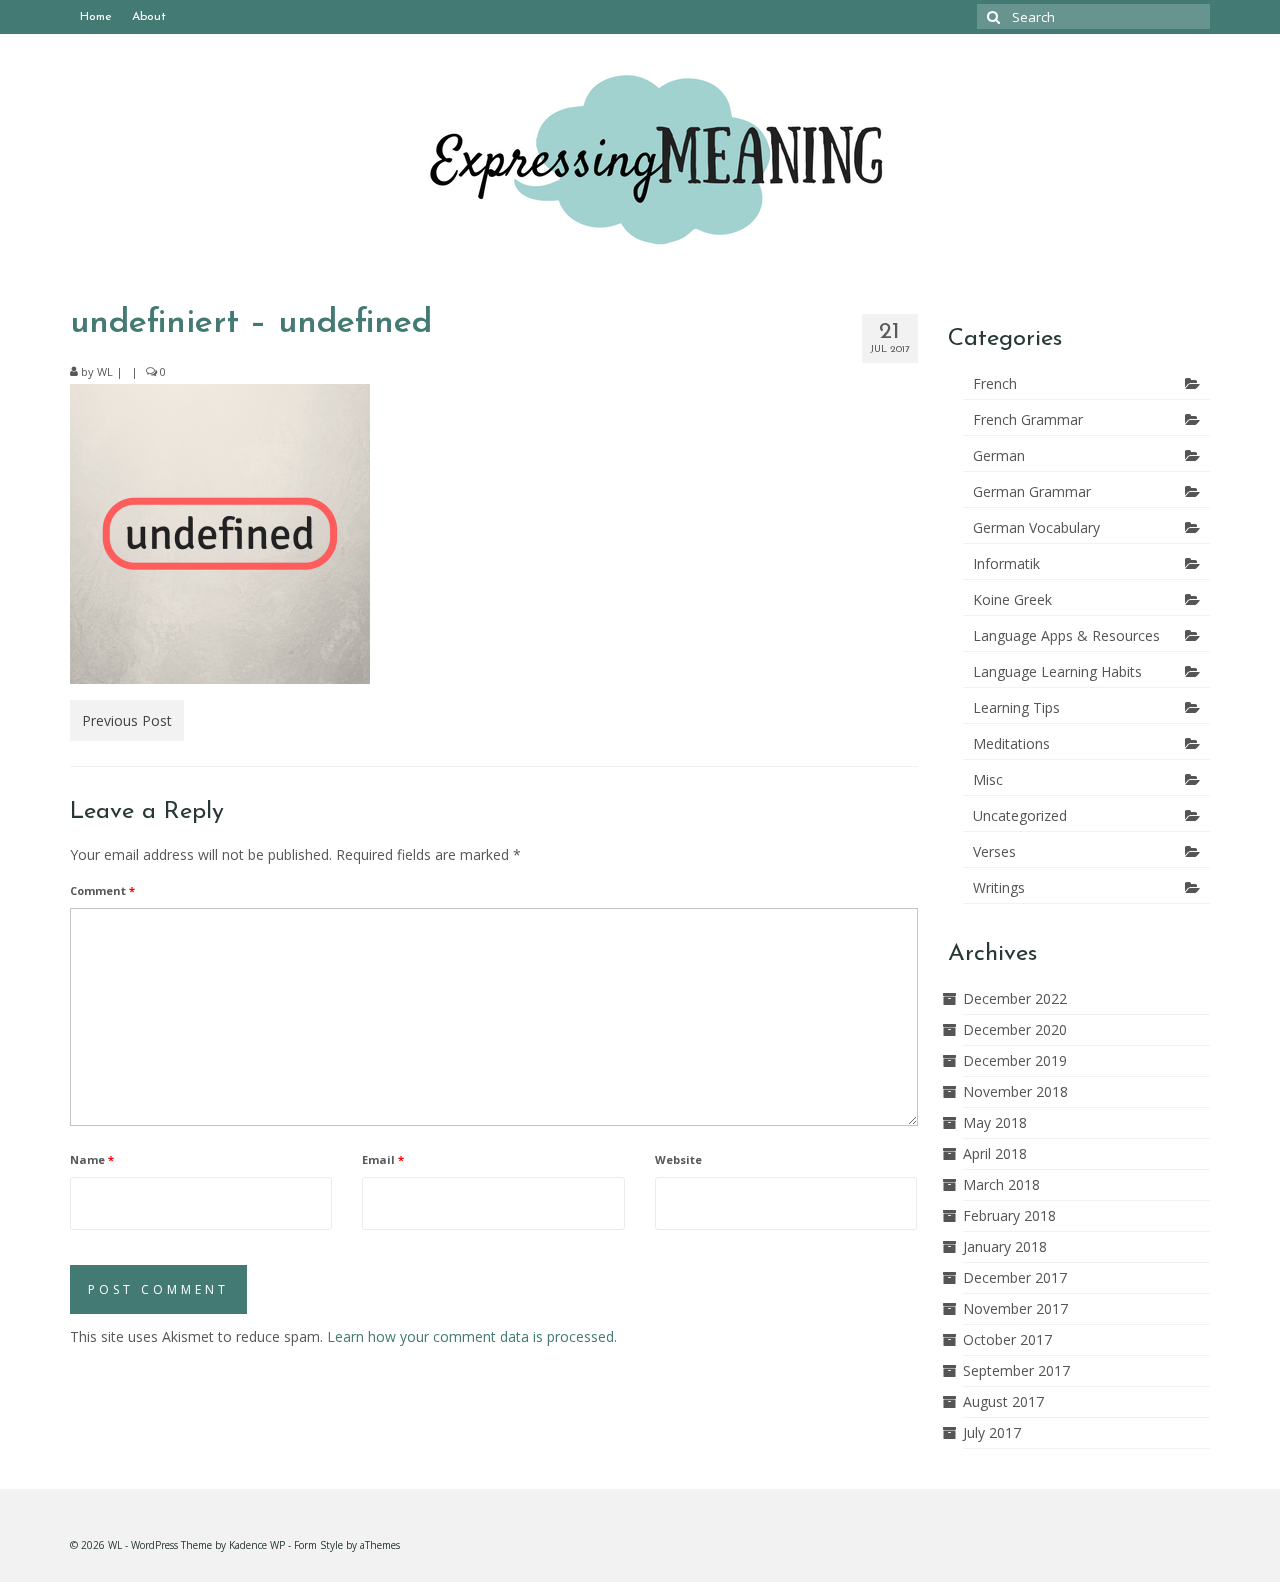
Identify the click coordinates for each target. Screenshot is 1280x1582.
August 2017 (1003, 1401)
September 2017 (1016, 1370)
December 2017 (1015, 1277)
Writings (999, 887)
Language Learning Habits (1057, 671)
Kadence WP (257, 1545)
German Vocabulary (1036, 527)
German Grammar (1032, 491)
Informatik (1006, 563)
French (995, 383)
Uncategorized (1020, 815)
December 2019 (1015, 1060)
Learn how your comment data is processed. (472, 1336)
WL (105, 371)
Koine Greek (1012, 599)
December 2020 (1015, 1029)
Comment (102, 890)
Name (92, 1159)
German (999, 455)
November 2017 (1015, 1308)
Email (383, 1159)
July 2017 (992, 1432)
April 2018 (995, 1153)
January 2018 (1005, 1246)
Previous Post (127, 720)
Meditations (1011, 743)
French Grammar (1028, 419)
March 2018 (1001, 1184)
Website (678, 1159)
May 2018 (995, 1122)
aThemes (380, 1545)
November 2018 (1015, 1091)
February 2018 (1009, 1215)
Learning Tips (1016, 707)
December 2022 (1015, 998)
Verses (994, 851)
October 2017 (1007, 1339)
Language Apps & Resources (1066, 635)
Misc (988, 779)
